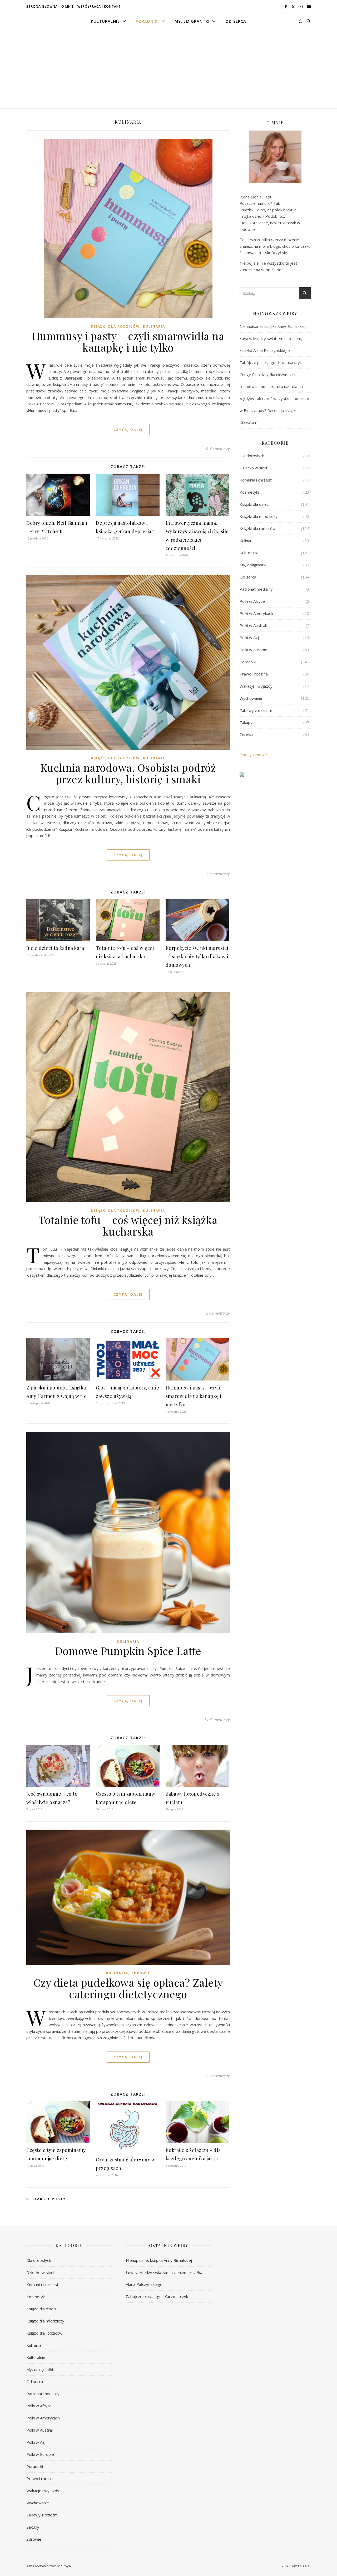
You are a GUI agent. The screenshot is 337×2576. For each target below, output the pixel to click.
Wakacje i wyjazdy (256, 686)
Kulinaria (154, 326)
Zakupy (246, 722)
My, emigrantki (192, 21)
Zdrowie (141, 1973)
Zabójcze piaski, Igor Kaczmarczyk (271, 362)
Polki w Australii (254, 625)
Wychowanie (251, 698)
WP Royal (64, 2566)
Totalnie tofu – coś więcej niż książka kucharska (128, 1225)
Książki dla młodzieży (259, 516)
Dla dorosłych (252, 456)
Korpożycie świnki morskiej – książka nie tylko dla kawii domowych (197, 956)
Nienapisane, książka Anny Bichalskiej (273, 326)
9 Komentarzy (218, 1313)
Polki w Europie (253, 650)
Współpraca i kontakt (99, 6)
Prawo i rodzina (254, 674)
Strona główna (42, 6)
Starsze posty (48, 2199)
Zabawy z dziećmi (256, 710)
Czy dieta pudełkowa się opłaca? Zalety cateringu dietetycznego (128, 1988)
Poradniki (147, 21)
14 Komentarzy (217, 1719)
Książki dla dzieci (254, 504)
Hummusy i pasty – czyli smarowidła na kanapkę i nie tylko (128, 341)
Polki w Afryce (252, 601)
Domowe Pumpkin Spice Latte (128, 1651)
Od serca (236, 21)
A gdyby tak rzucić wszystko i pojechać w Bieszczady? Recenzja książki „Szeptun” (275, 410)
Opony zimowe (253, 755)
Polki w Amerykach (256, 613)
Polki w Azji (250, 638)
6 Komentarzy (218, 448)
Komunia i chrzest (256, 480)
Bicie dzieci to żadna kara (55, 948)
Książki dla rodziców (115, 326)
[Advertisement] (168, 69)
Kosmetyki (249, 492)
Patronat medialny (256, 589)
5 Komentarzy (218, 2076)
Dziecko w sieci (253, 468)
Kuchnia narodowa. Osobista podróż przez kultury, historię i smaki (128, 773)
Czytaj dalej (128, 430)
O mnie (68, 6)
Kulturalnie (105, 21)
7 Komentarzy (218, 874)
